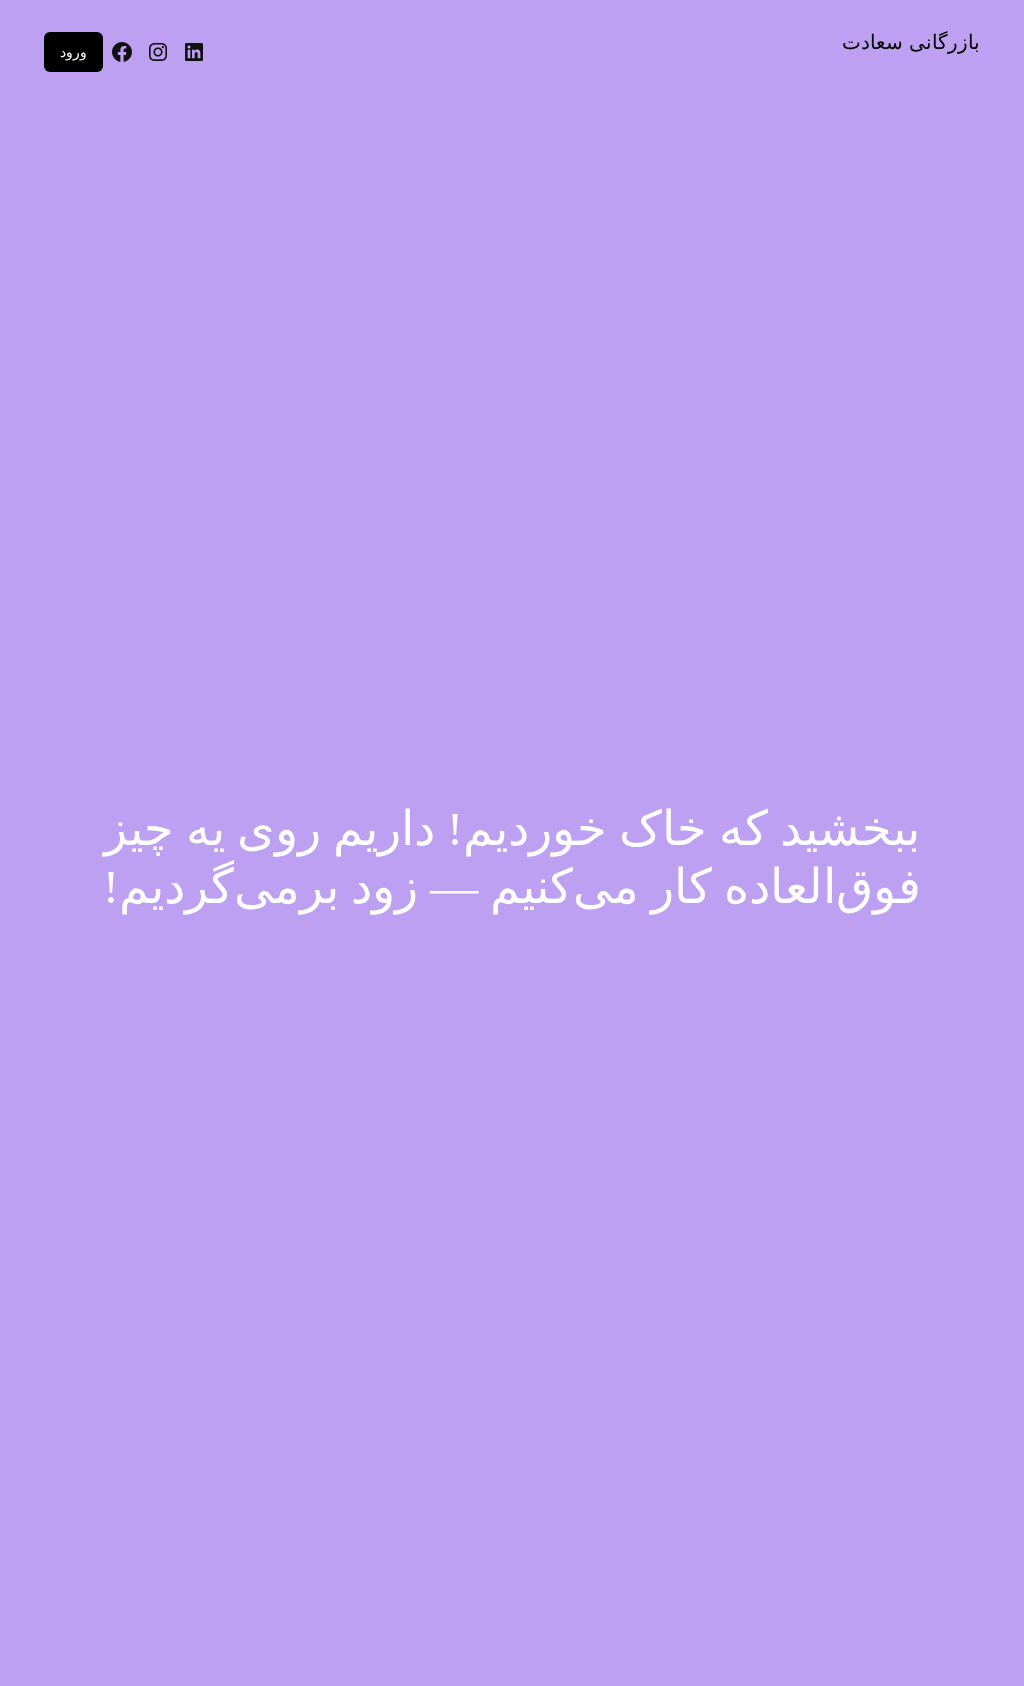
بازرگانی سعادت (911, 42)
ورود (73, 51)
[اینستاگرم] (158, 52)
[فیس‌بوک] (122, 52)
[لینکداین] (194, 52)
